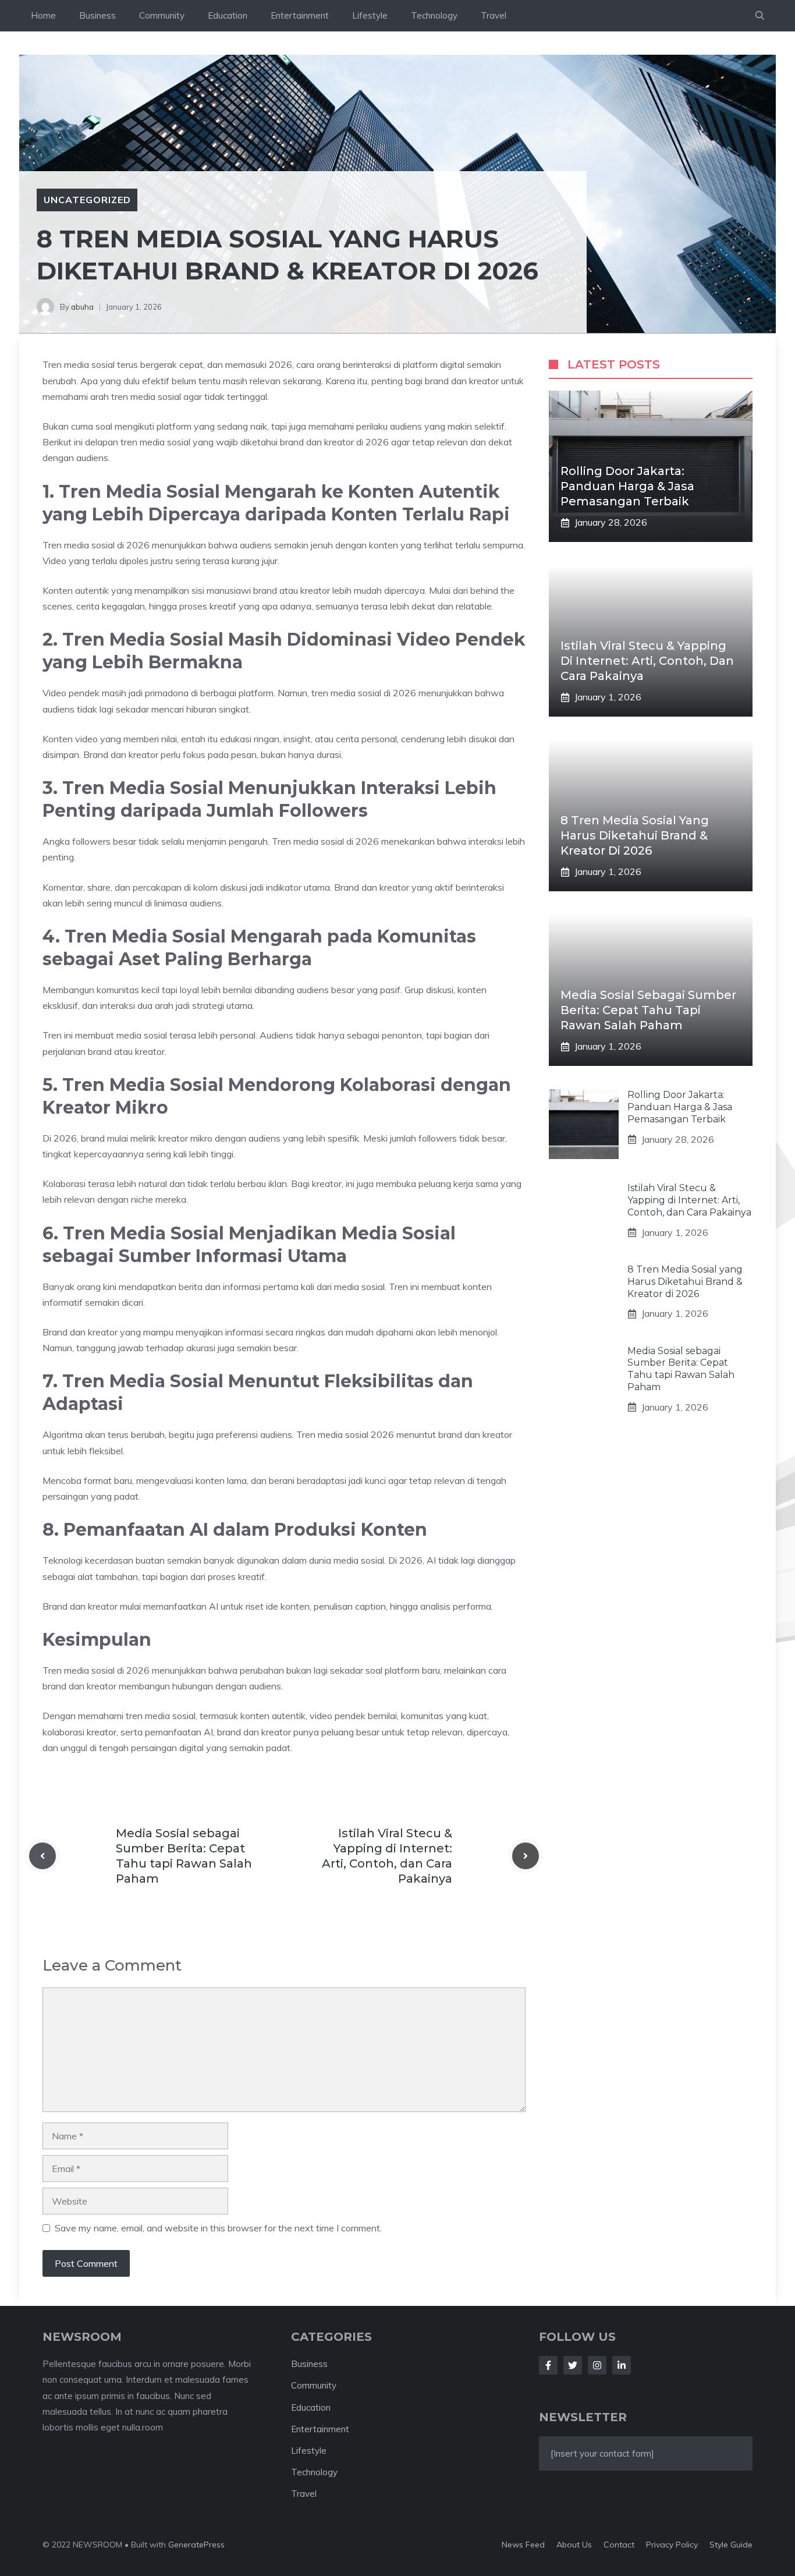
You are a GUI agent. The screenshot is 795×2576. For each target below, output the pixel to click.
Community (162, 15)
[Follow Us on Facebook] (548, 2365)
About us (574, 2545)
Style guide (731, 2545)
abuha (82, 307)
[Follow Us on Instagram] (597, 2365)
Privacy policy (672, 2545)
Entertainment (300, 15)
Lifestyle (370, 15)
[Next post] (526, 1856)
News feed (523, 2545)
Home (43, 15)
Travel (494, 15)
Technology (434, 15)
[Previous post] (42, 1856)
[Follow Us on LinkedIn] (622, 2365)
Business (97, 15)
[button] (760, 16)
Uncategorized (87, 200)
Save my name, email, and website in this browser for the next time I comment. (218, 2228)
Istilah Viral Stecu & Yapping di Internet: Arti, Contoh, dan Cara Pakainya (647, 661)
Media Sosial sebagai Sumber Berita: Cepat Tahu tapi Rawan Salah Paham (648, 1010)
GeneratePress (196, 2545)
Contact (619, 2545)
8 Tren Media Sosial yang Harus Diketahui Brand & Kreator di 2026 (635, 835)
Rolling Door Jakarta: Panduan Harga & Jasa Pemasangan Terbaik (627, 486)
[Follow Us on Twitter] (573, 2365)
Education (228, 15)
